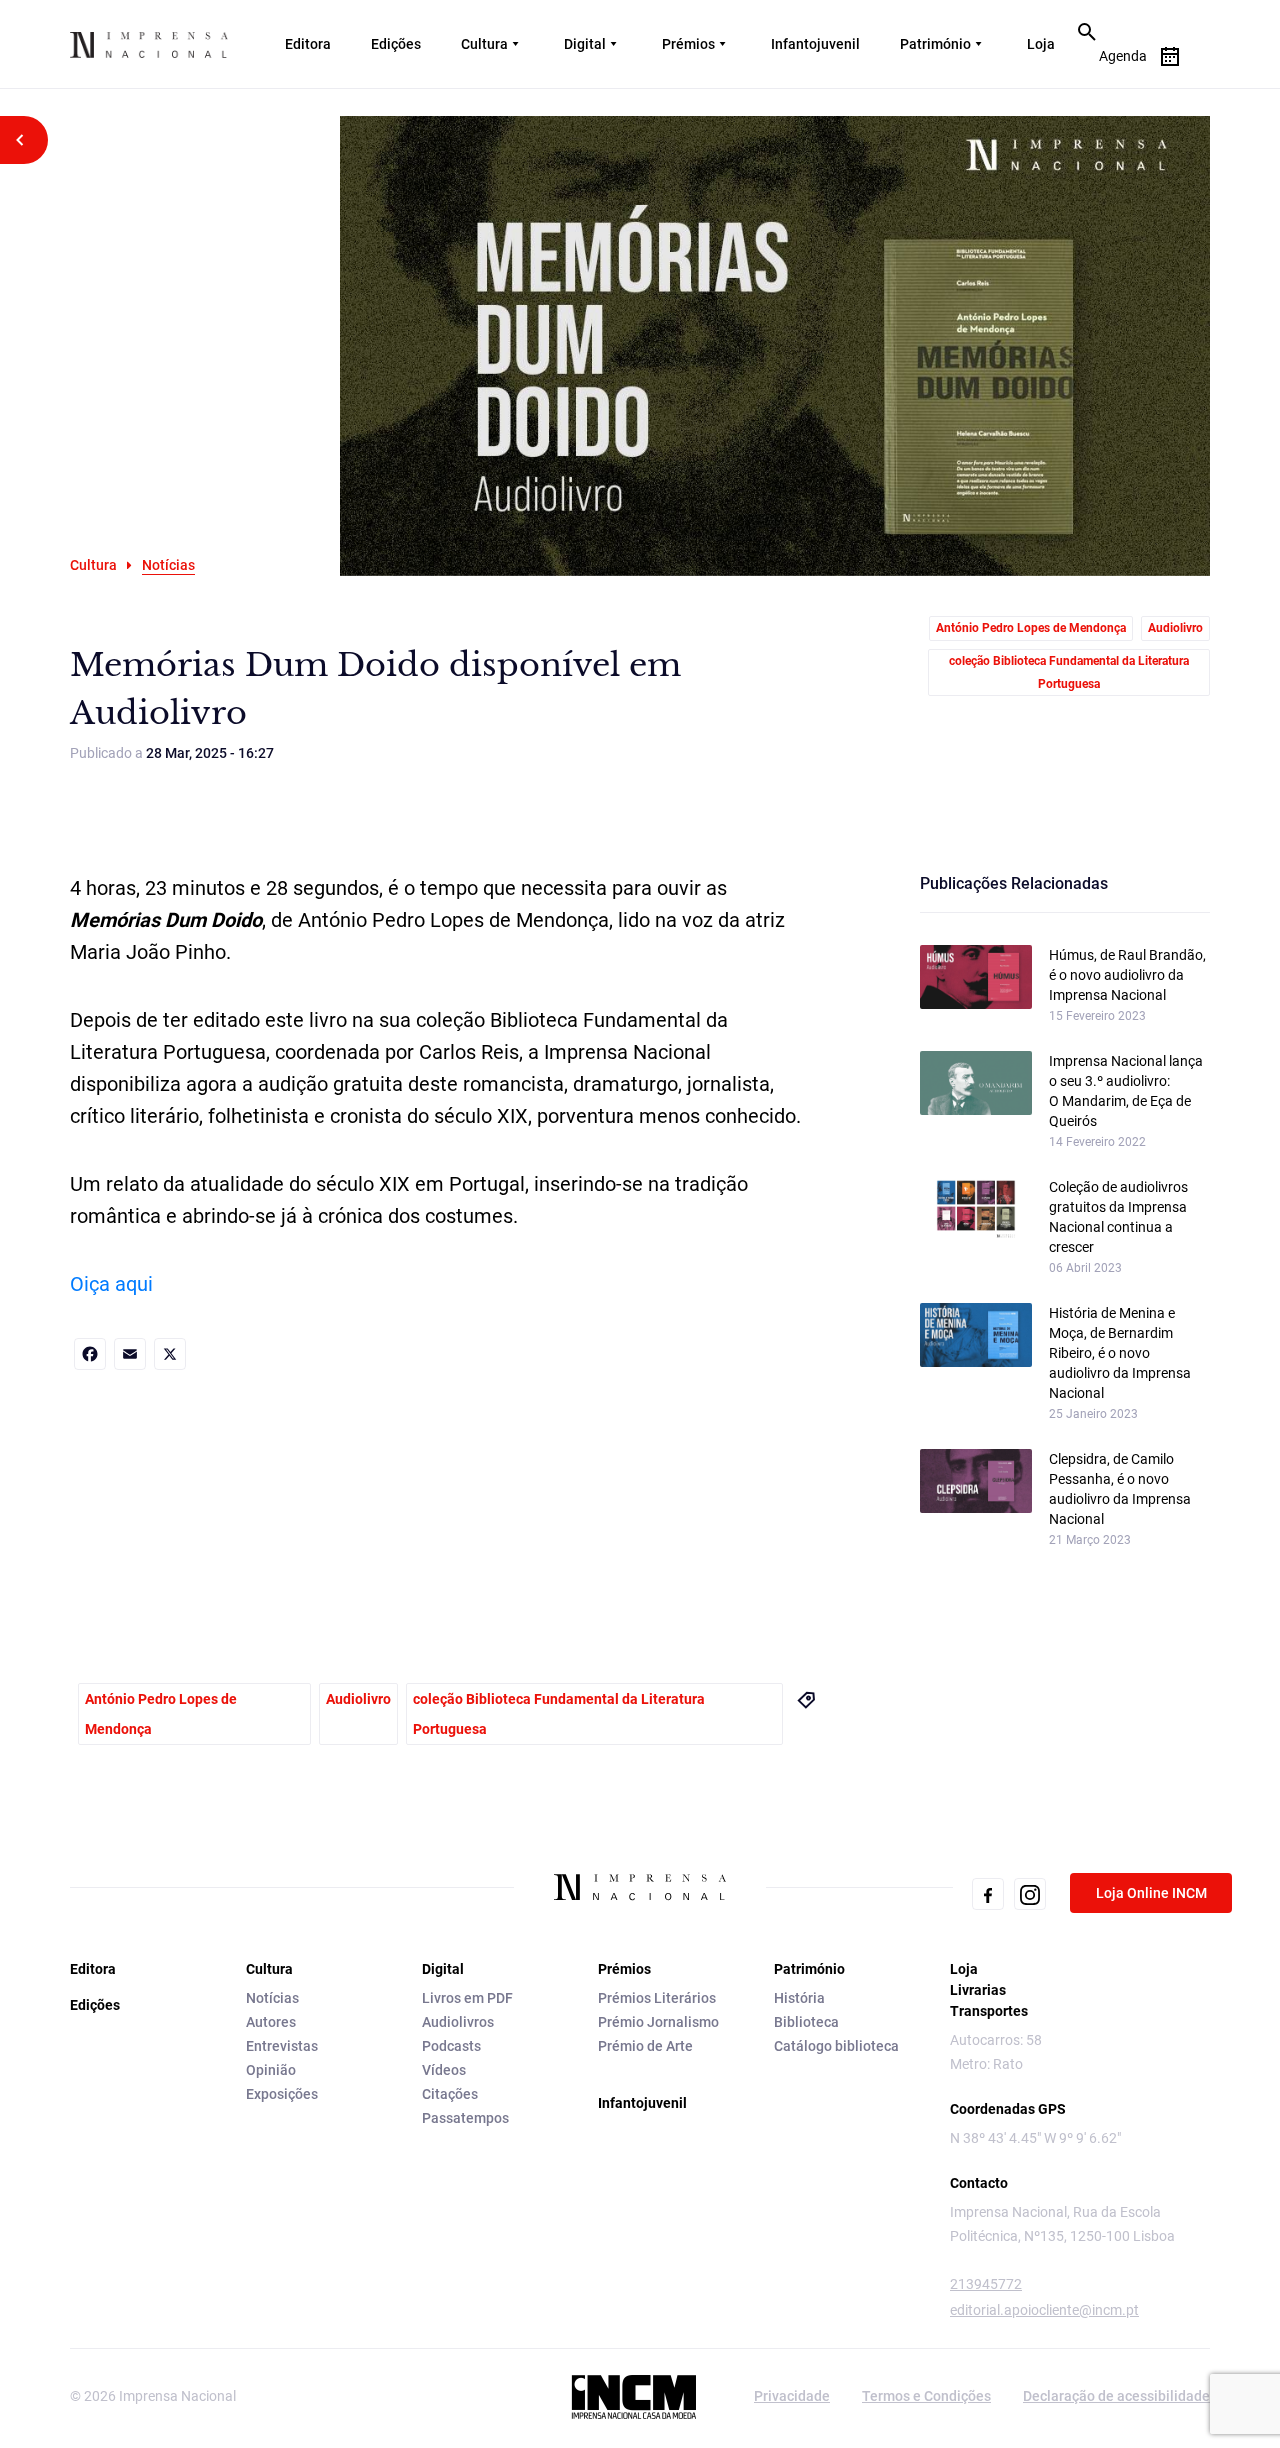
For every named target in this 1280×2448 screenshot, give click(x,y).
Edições (396, 44)
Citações (450, 2094)
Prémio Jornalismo (658, 2022)
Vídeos (444, 2070)
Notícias (272, 1998)
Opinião (271, 2070)
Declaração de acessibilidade (1116, 2396)
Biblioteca (806, 2022)
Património (935, 44)
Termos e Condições (926, 2396)
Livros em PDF (467, 1998)
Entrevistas (282, 2046)
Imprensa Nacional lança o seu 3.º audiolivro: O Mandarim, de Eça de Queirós (1126, 1091)
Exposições (282, 2094)
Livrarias (978, 1990)
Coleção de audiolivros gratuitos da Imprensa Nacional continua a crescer (1118, 1217)
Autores (271, 2022)
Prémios (688, 44)
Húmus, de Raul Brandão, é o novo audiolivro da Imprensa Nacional (1127, 975)
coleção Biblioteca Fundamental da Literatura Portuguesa (1069, 672)
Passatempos (465, 2118)
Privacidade (792, 2396)
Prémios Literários (657, 1998)
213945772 (986, 2284)
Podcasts (451, 2046)
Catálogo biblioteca (836, 2046)
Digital (585, 44)
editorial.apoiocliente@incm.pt (1044, 2310)
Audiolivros (458, 2022)
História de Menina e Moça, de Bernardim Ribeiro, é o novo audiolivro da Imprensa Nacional (1120, 1353)
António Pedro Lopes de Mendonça (1031, 628)
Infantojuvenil (815, 44)
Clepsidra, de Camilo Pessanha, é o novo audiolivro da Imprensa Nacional (1120, 1489)
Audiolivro (1175, 628)
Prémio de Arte (645, 2046)
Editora (308, 44)
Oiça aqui (111, 1284)
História (799, 1998)
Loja (1041, 44)
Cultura (484, 44)
